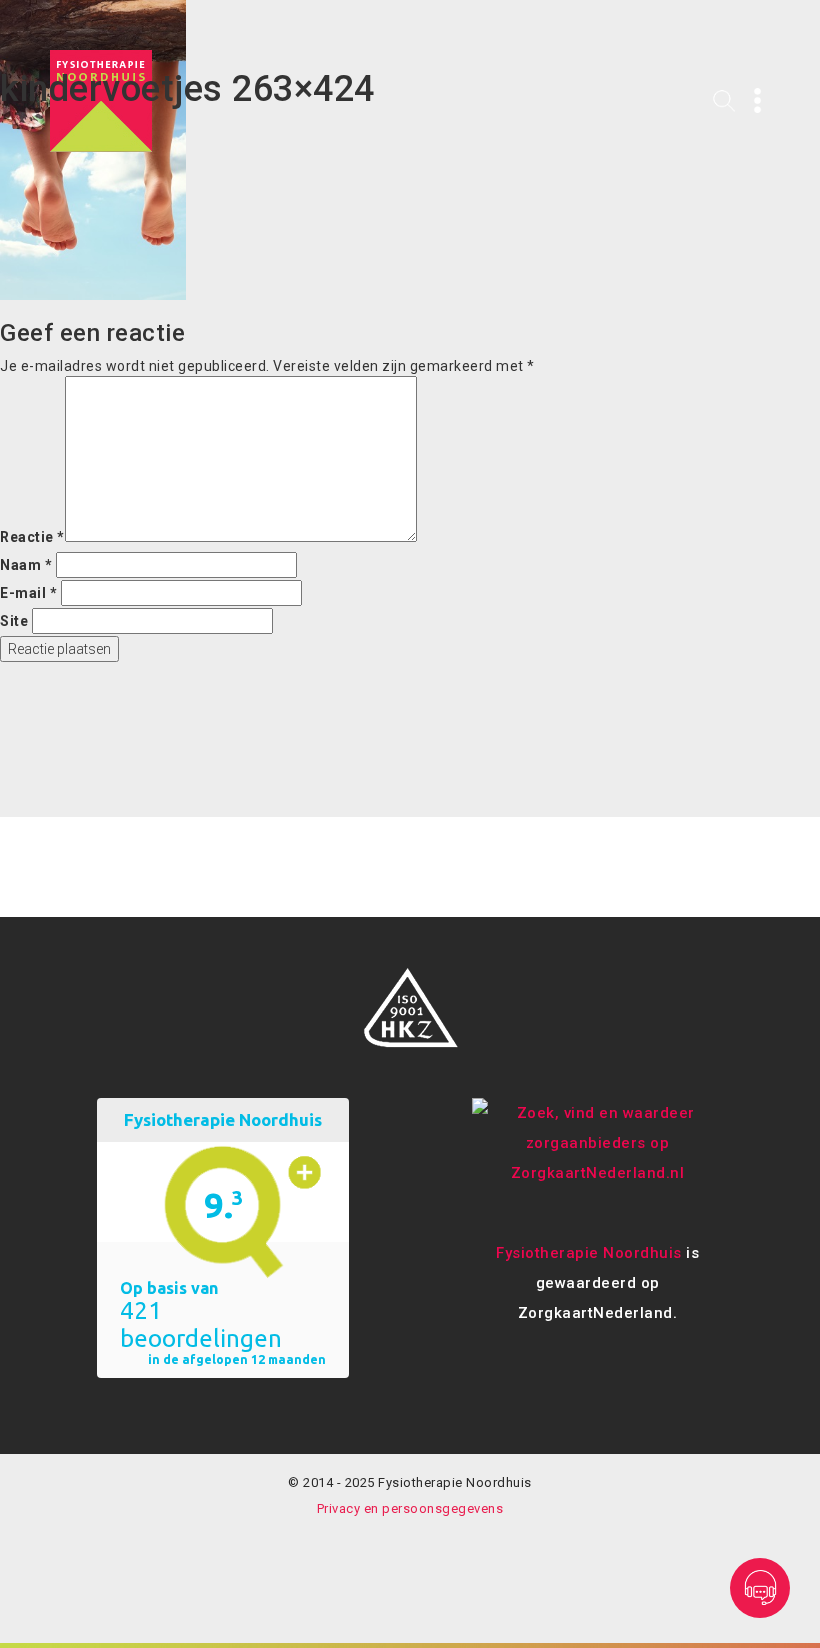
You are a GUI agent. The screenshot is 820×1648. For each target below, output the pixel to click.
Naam (26, 565)
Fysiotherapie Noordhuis (589, 1253)
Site (14, 621)
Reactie (32, 537)
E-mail (28, 593)
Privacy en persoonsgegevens (410, 1508)
